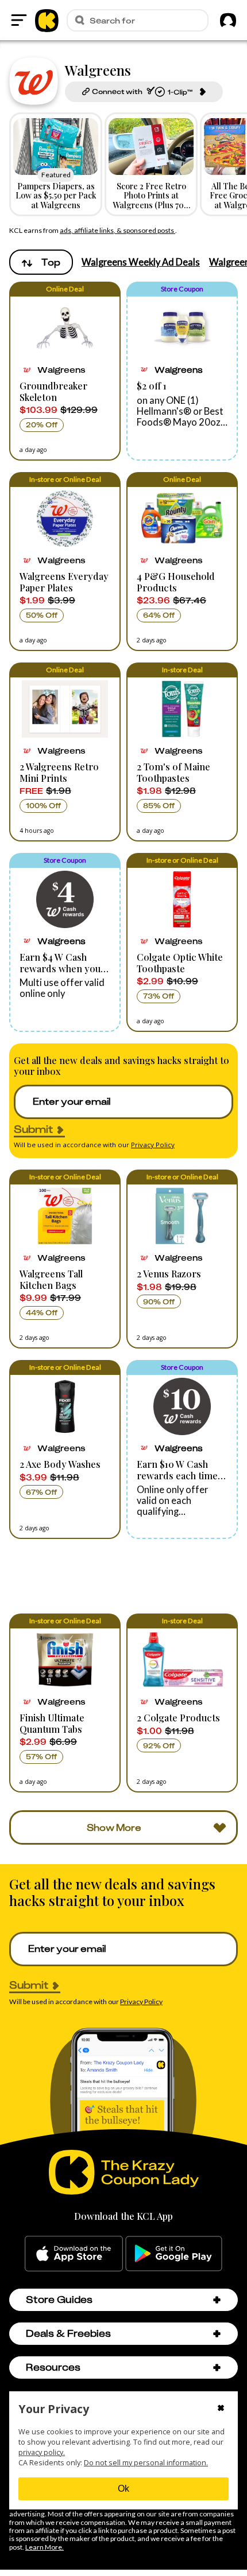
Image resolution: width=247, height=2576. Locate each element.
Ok (123, 2489)
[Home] (47, 20)
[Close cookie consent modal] (221, 2409)
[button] (65, 371)
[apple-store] (74, 2254)
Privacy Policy (153, 1145)
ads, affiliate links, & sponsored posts (117, 230)
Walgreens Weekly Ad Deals (141, 262)
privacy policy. (42, 2452)
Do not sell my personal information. (146, 2463)
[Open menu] (19, 20)
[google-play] (174, 2254)
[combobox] (41, 262)
